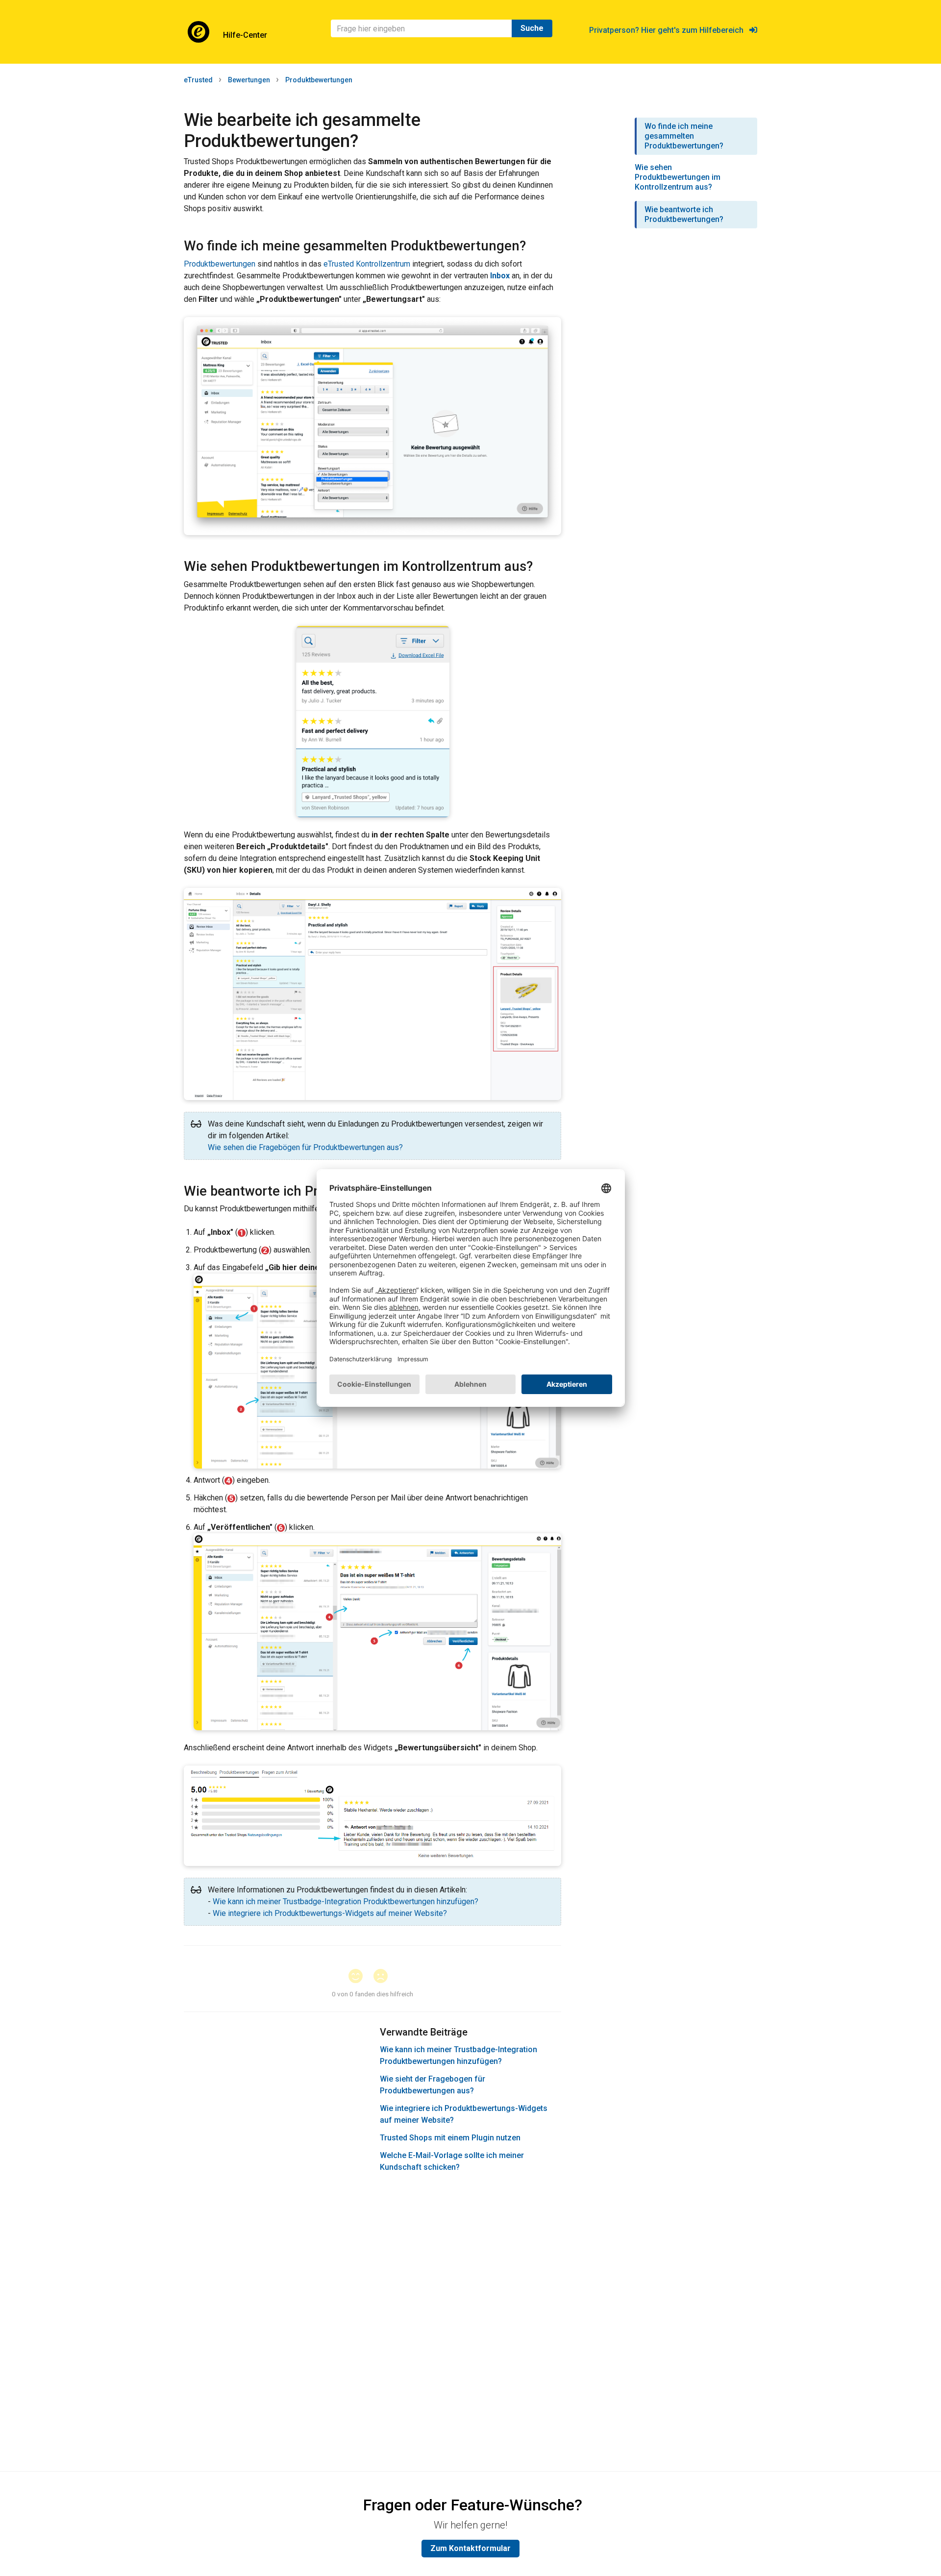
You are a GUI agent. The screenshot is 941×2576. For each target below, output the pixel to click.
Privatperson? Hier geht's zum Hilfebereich (669, 30)
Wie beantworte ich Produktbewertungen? (684, 214)
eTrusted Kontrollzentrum (367, 264)
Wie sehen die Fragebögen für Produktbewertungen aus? (305, 1147)
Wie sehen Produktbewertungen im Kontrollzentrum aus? (678, 177)
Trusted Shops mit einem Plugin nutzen (450, 2138)
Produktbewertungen (319, 80)
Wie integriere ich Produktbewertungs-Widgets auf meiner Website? (330, 1913)
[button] (360, 1977)
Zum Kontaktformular (470, 2548)
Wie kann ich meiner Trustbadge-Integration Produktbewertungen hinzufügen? (346, 1901)
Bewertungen (249, 80)
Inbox (500, 276)
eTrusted (198, 80)
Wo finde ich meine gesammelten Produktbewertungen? (684, 136)
